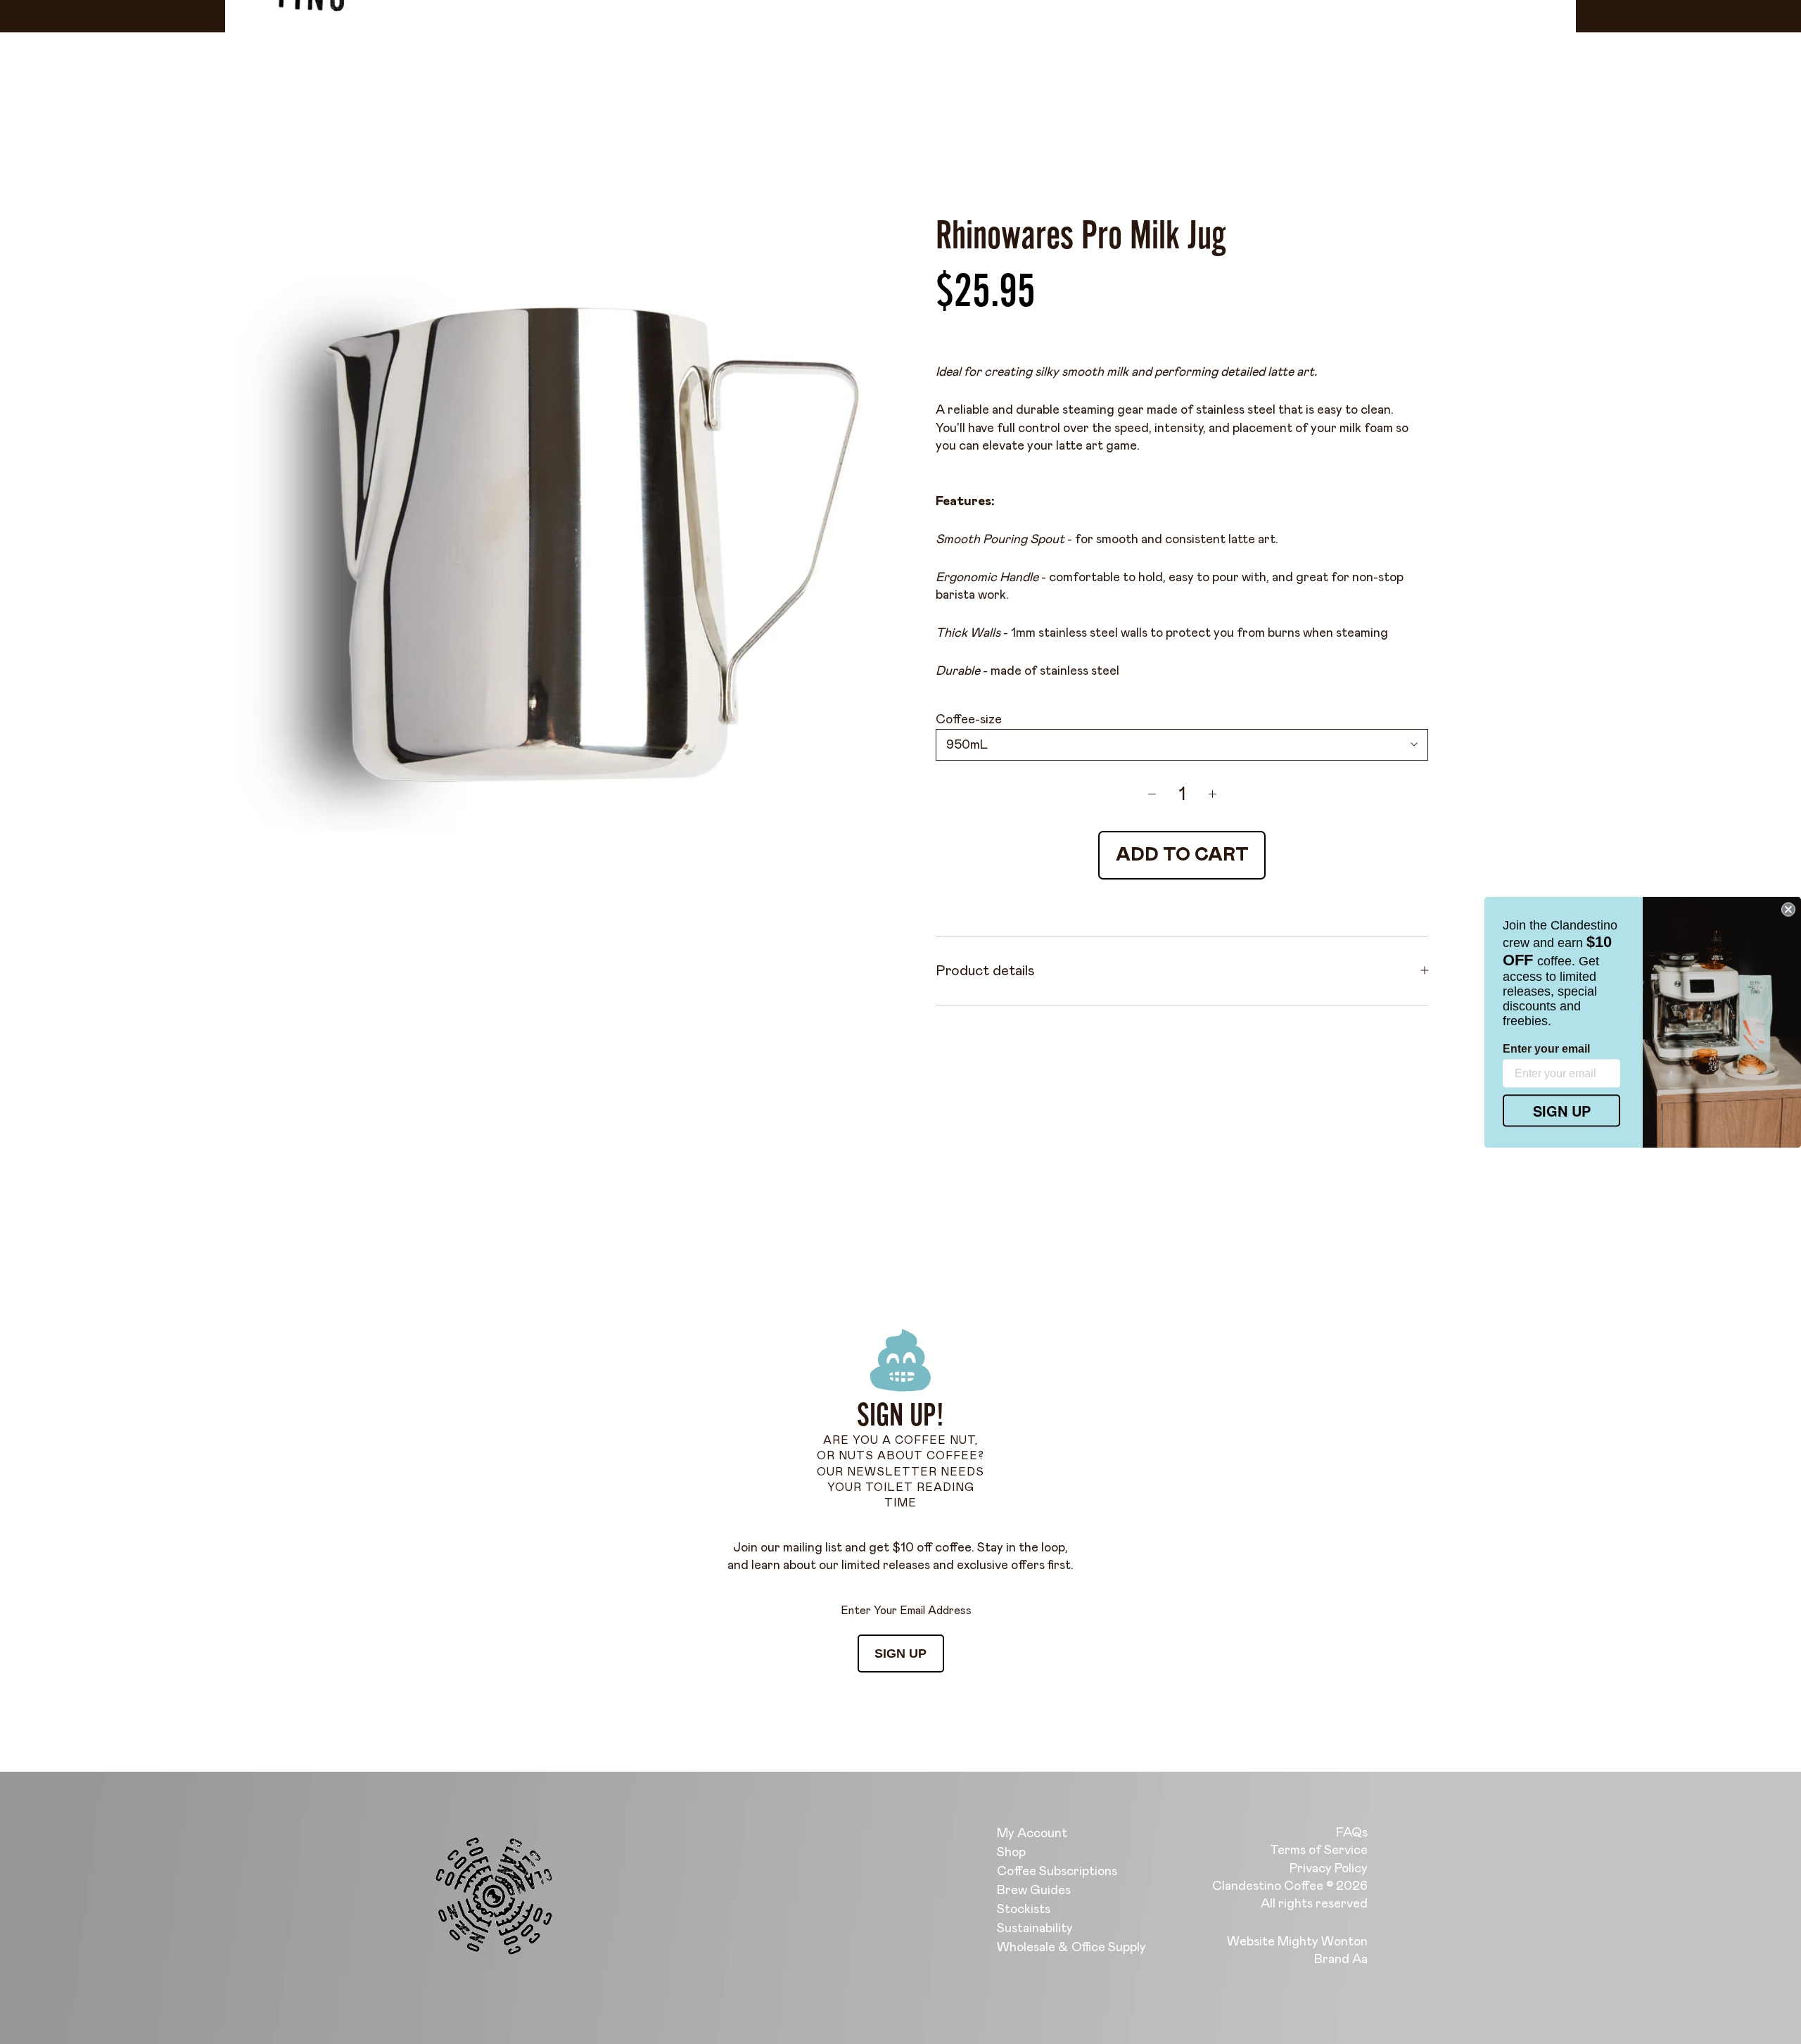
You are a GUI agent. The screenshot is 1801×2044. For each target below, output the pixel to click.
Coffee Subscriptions (1057, 1872)
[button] (281, 1912)
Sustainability (1035, 1929)
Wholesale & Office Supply (1071, 1948)
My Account (1032, 1834)
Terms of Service (1319, 1851)
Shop (1011, 1853)
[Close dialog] (1788, 909)
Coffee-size (969, 720)
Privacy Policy (1329, 1869)
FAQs (1352, 1833)
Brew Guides (1034, 1891)
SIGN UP (900, 1653)
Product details (985, 970)
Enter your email (1546, 1048)
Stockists (1024, 1910)
